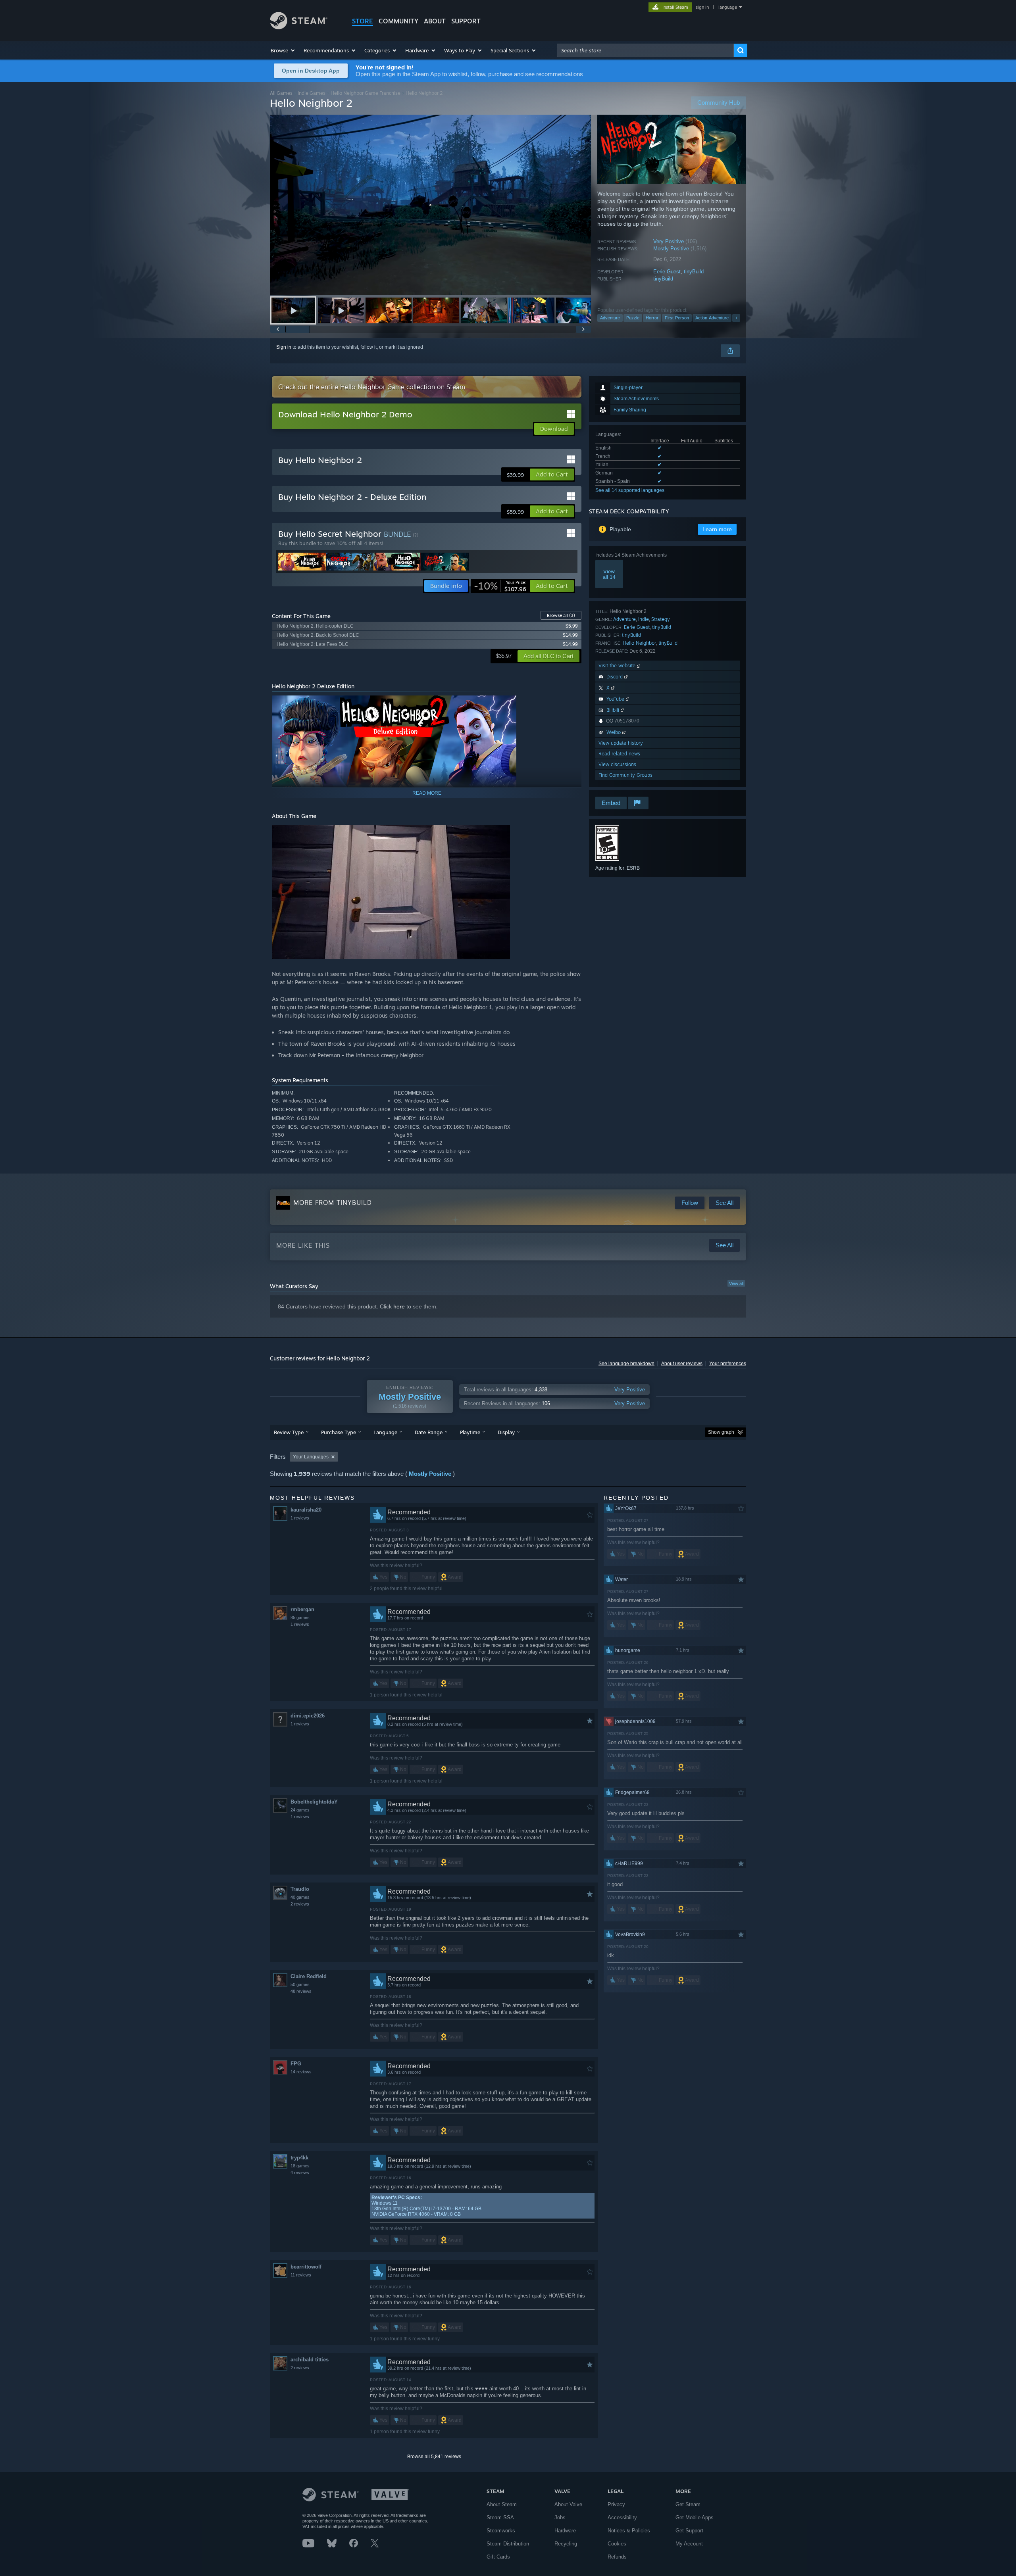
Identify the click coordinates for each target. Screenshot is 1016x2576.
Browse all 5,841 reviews (434, 2457)
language (728, 7)
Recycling (566, 2544)
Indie (644, 619)
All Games (281, 93)
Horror (652, 318)
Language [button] (385, 1432)
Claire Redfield (309, 1976)
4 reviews (300, 2173)
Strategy (661, 619)
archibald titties (310, 2360)
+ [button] (736, 318)
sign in (702, 7)
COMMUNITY (398, 21)
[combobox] (645, 50)
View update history (621, 743)
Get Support (689, 2531)
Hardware (565, 2531)
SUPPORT (466, 21)
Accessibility (622, 2517)
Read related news (619, 754)
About (435, 21)
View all (736, 1283)
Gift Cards (498, 2557)
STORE (363, 21)
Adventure (610, 318)
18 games (300, 2166)
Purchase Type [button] (339, 1432)
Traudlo (300, 1889)
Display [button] (506, 1432)
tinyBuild (694, 272)
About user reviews (682, 1364)
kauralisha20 (306, 1510)
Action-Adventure (712, 318)
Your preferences (728, 1364)
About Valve (568, 2504)
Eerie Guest (667, 272)
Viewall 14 (609, 574)
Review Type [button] (289, 1432)
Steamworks (501, 2531)
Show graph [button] (721, 1432)
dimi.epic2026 (308, 1716)
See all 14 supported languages (630, 490)
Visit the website (618, 666)
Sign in (284, 347)
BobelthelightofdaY (314, 1802)
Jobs (560, 2517)
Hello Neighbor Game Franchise (366, 93)
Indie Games (312, 93)
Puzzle (633, 318)
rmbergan (302, 1609)
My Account (689, 2544)
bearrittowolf (306, 2267)
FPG (296, 2064)
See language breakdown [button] (626, 1364)
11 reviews (301, 2275)
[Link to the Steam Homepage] (299, 27)
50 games (300, 1984)
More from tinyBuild (333, 1203)
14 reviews (301, 2072)
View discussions (617, 764)
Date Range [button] (429, 1432)
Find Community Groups (625, 775)
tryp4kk (299, 2158)
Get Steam (688, 2504)
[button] (283, 50)
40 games (300, 1897)
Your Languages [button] (311, 1457)
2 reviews (300, 1904)
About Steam (502, 2504)
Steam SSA (500, 2517)
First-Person (677, 318)
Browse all (561, 615)
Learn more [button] (717, 529)
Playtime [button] (470, 1432)
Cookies (617, 2544)
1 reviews (300, 1518)
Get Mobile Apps (695, 2517)
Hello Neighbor (639, 643)
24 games (300, 1810)
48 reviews (301, 1991)
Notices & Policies (629, 2531)
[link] (500, 586)
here (399, 1306)
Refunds (617, 2557)
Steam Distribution (508, 2544)
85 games (300, 1617)
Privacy (616, 2504)
